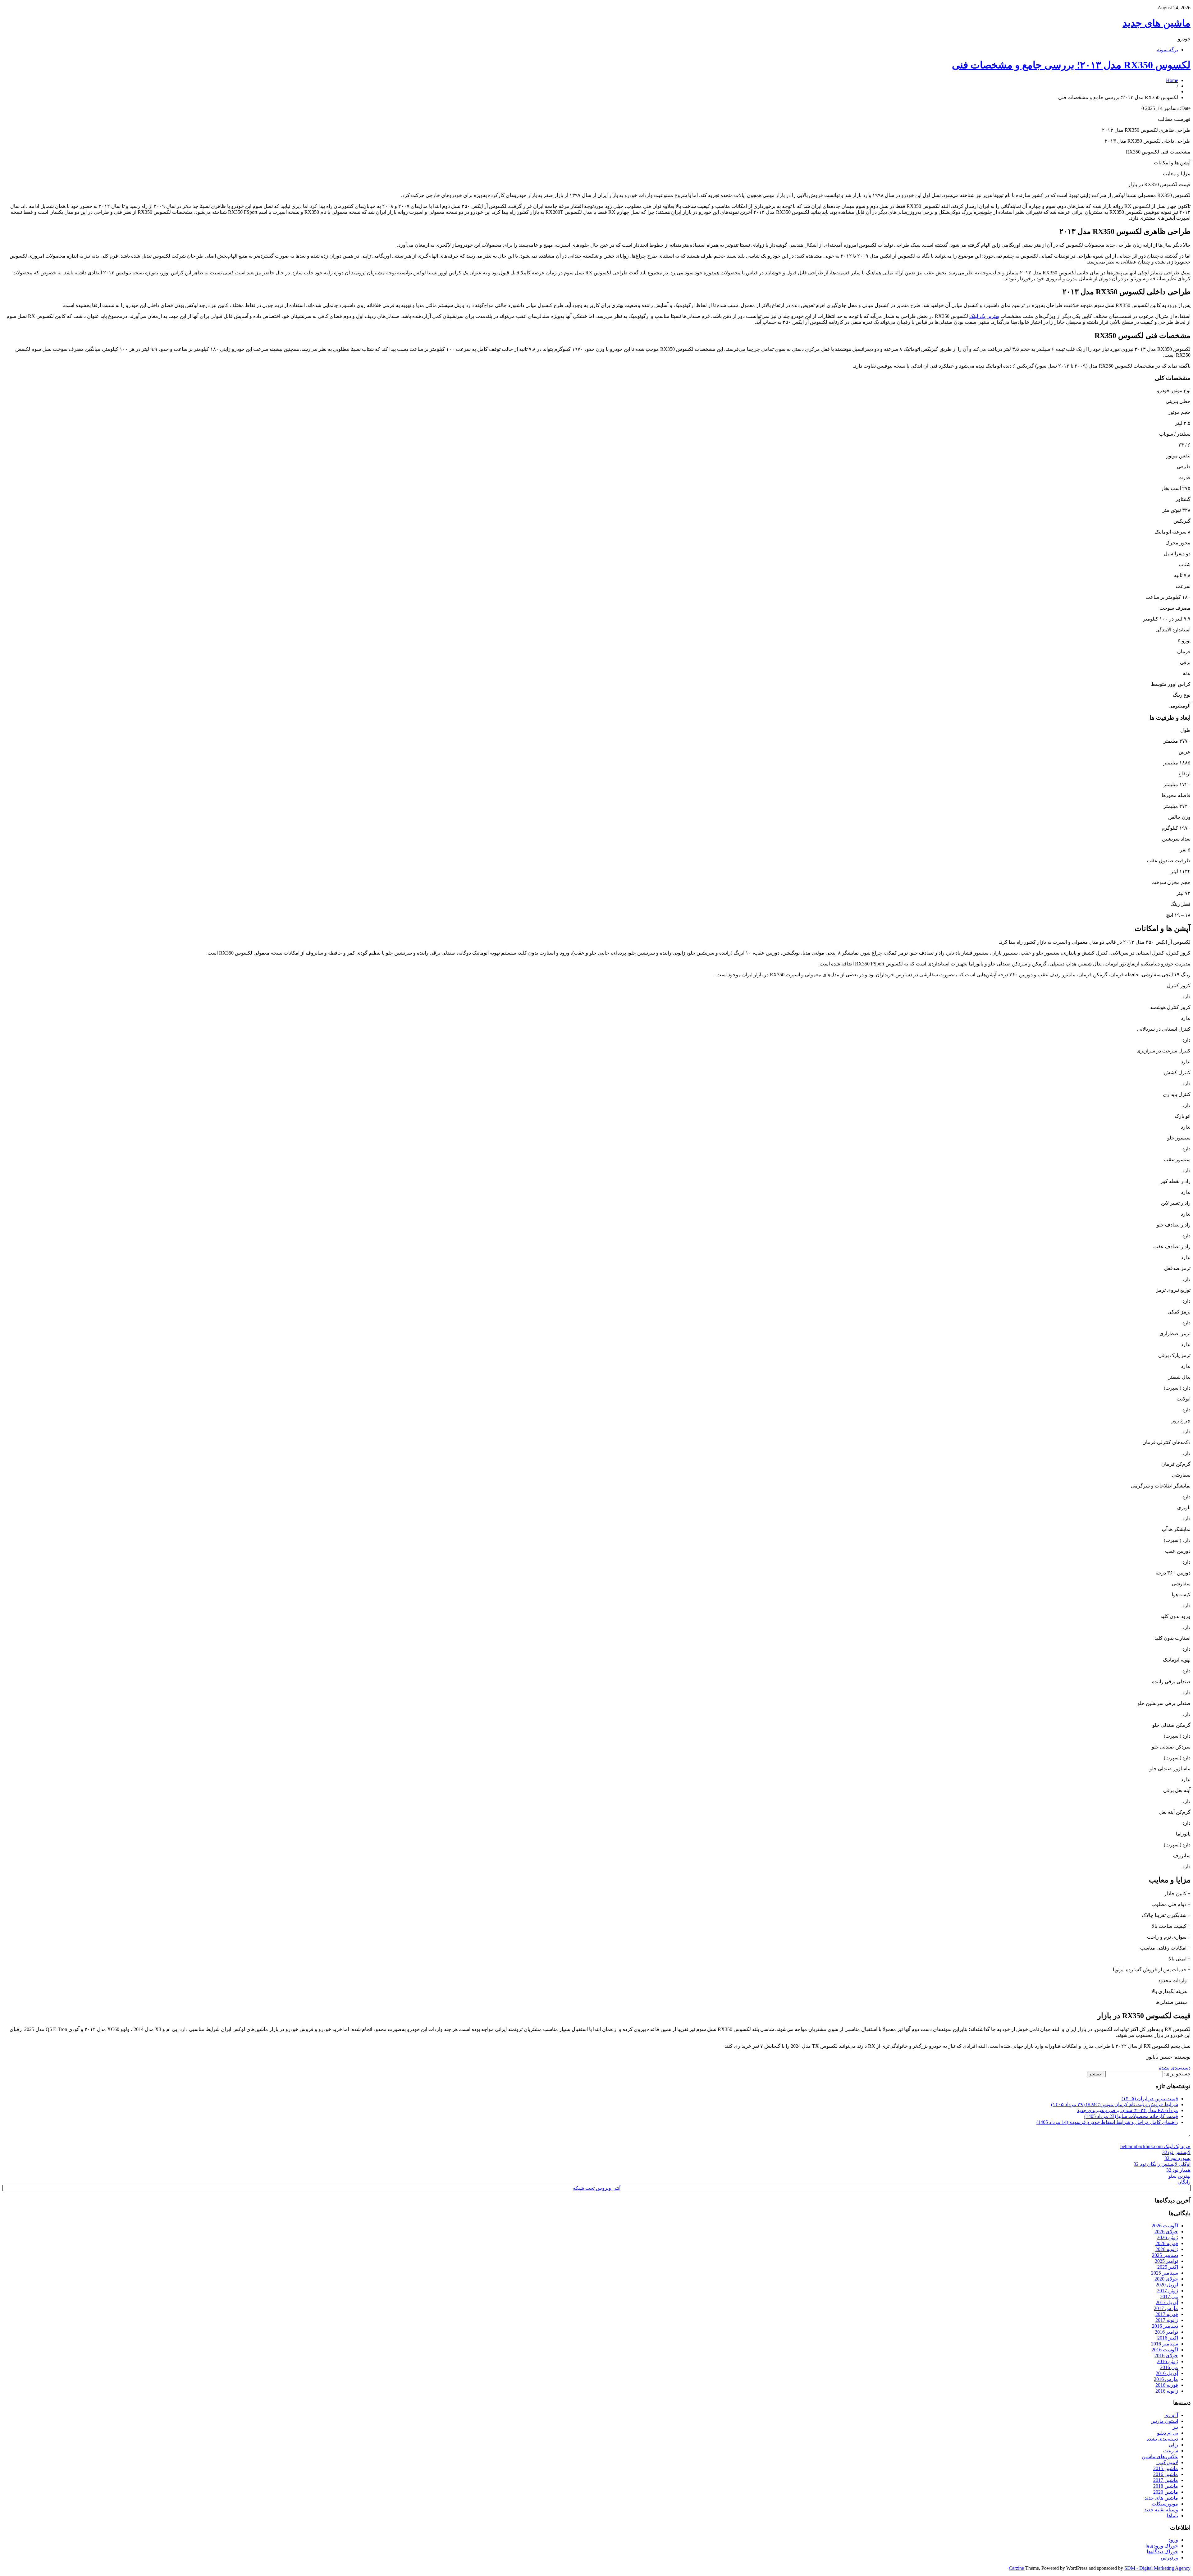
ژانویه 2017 (1167, 2320)
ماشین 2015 (1166, 2468)
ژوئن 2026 (1168, 2237)
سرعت (1171, 2451)
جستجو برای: (1177, 2074)
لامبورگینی (1167, 2462)
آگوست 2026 (1165, 2226)
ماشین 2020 (1166, 2492)
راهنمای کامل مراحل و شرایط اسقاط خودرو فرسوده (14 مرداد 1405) (1107, 2122)
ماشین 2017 (1166, 2480)
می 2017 (1169, 2296)
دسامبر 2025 (1165, 2255)
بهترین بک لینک (984, 316)
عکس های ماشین (1160, 2457)
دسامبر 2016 (1165, 2326)
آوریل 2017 (1167, 2302)
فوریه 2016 (1167, 2385)
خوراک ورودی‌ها (1162, 2546)
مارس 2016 (1166, 2379)
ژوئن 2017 (1168, 2291)
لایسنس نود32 (1176, 2152)
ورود (1173, 2540)
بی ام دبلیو (1168, 2433)
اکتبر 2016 (1168, 2338)
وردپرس (1169, 2558)
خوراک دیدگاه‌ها (1162, 2552)
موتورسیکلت (1165, 2504)
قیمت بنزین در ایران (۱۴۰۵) (1150, 2099)
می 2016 (1169, 2367)
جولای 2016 (1166, 2356)
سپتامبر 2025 (1165, 2273)
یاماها (1172, 2516)
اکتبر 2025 (1168, 2267)
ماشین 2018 (1166, 2486)
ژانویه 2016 (1167, 2391)
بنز (1175, 2427)
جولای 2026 (1166, 2232)
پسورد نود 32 (1177, 2158)
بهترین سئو (1179, 2176)
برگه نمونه (1168, 50)
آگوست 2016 (1165, 2350)
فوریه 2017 (1167, 2314)
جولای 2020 (1166, 2279)
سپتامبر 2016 (1165, 2344)
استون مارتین (1164, 2421)
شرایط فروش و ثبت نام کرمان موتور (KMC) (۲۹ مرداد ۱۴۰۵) (1115, 2104)
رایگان (1184, 2182)
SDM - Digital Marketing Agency (1157, 2568)
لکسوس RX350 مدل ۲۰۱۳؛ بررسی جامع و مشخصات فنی (1071, 65)
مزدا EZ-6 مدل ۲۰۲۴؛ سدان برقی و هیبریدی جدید (1128, 2110)
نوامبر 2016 (1166, 2332)
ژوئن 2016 (1168, 2361)
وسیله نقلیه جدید (1161, 2510)
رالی (1173, 2445)
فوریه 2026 (1167, 2243)
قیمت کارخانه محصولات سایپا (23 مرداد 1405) (1131, 2116)
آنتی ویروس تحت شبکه (597, 2188)
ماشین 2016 (1166, 2474)
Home (1172, 80)
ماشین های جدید (1156, 23)
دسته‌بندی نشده (1175, 2068)
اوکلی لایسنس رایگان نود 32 (1162, 2164)
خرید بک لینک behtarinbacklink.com (1155, 2146)
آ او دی (1171, 2415)
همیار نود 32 (1178, 2170)
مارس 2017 (1166, 2308)
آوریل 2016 (1167, 2373)
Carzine (1017, 2568)
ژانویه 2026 (1167, 2249)
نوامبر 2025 (1166, 2261)
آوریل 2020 (1167, 2285)
